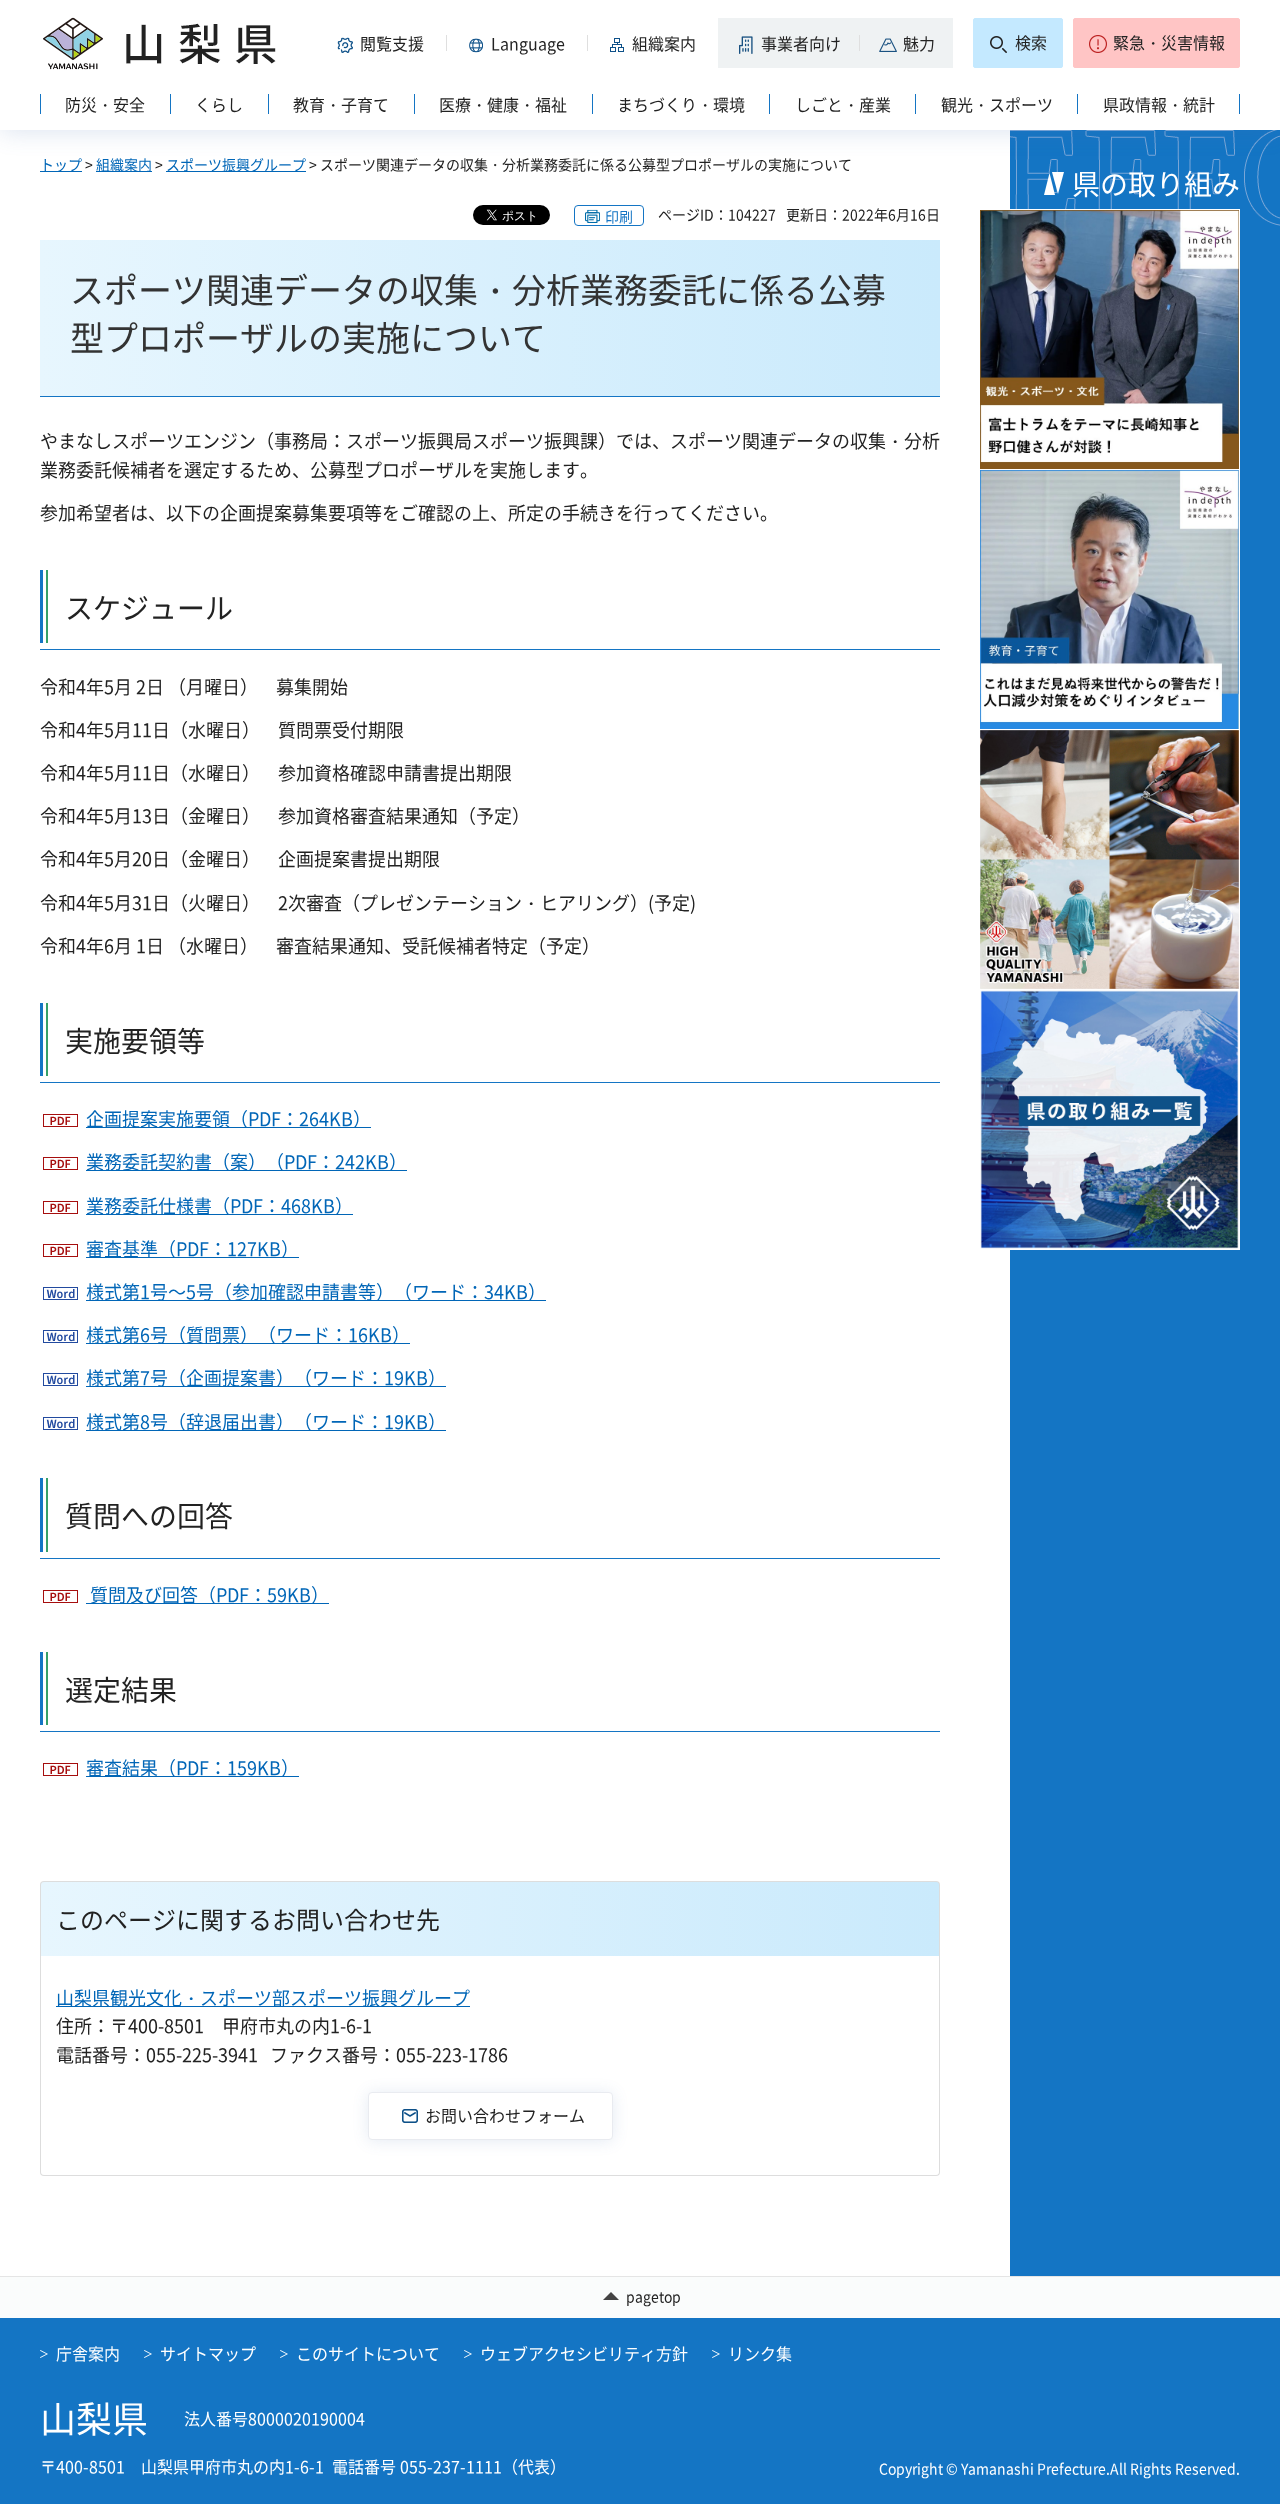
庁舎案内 (88, 2353)
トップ (61, 164)
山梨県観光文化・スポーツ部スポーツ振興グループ (263, 1997)
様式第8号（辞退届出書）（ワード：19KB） (266, 1421)
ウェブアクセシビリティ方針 (584, 2353)
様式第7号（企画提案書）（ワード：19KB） (266, 1377)
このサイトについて (368, 2353)
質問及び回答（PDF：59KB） (207, 1594)
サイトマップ (208, 2353)
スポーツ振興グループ (236, 164)
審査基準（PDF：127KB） (192, 1248)
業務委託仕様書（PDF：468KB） (219, 1205)
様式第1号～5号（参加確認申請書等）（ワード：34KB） (316, 1291)
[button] (384, 43)
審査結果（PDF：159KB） (192, 1767)
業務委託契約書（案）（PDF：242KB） (246, 1161)
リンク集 (760, 2353)
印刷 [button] (619, 216)
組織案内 (124, 164)
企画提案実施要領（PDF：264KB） (228, 1118)
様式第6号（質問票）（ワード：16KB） (248, 1334)
